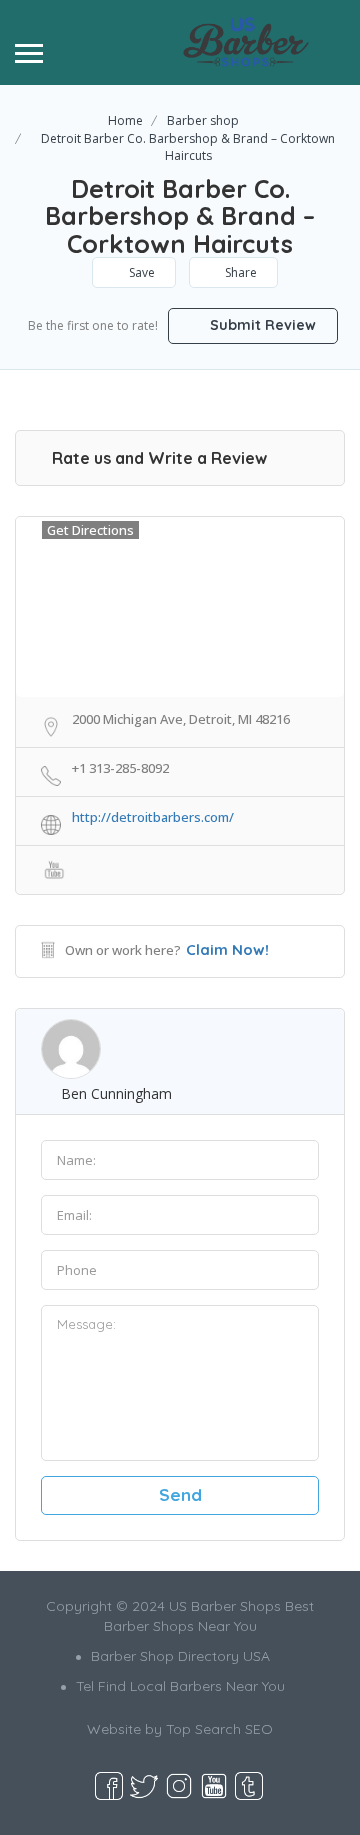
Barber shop (203, 120)
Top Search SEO (219, 1729)
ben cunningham (116, 1093)
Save (140, 272)
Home (125, 120)
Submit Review (261, 325)
